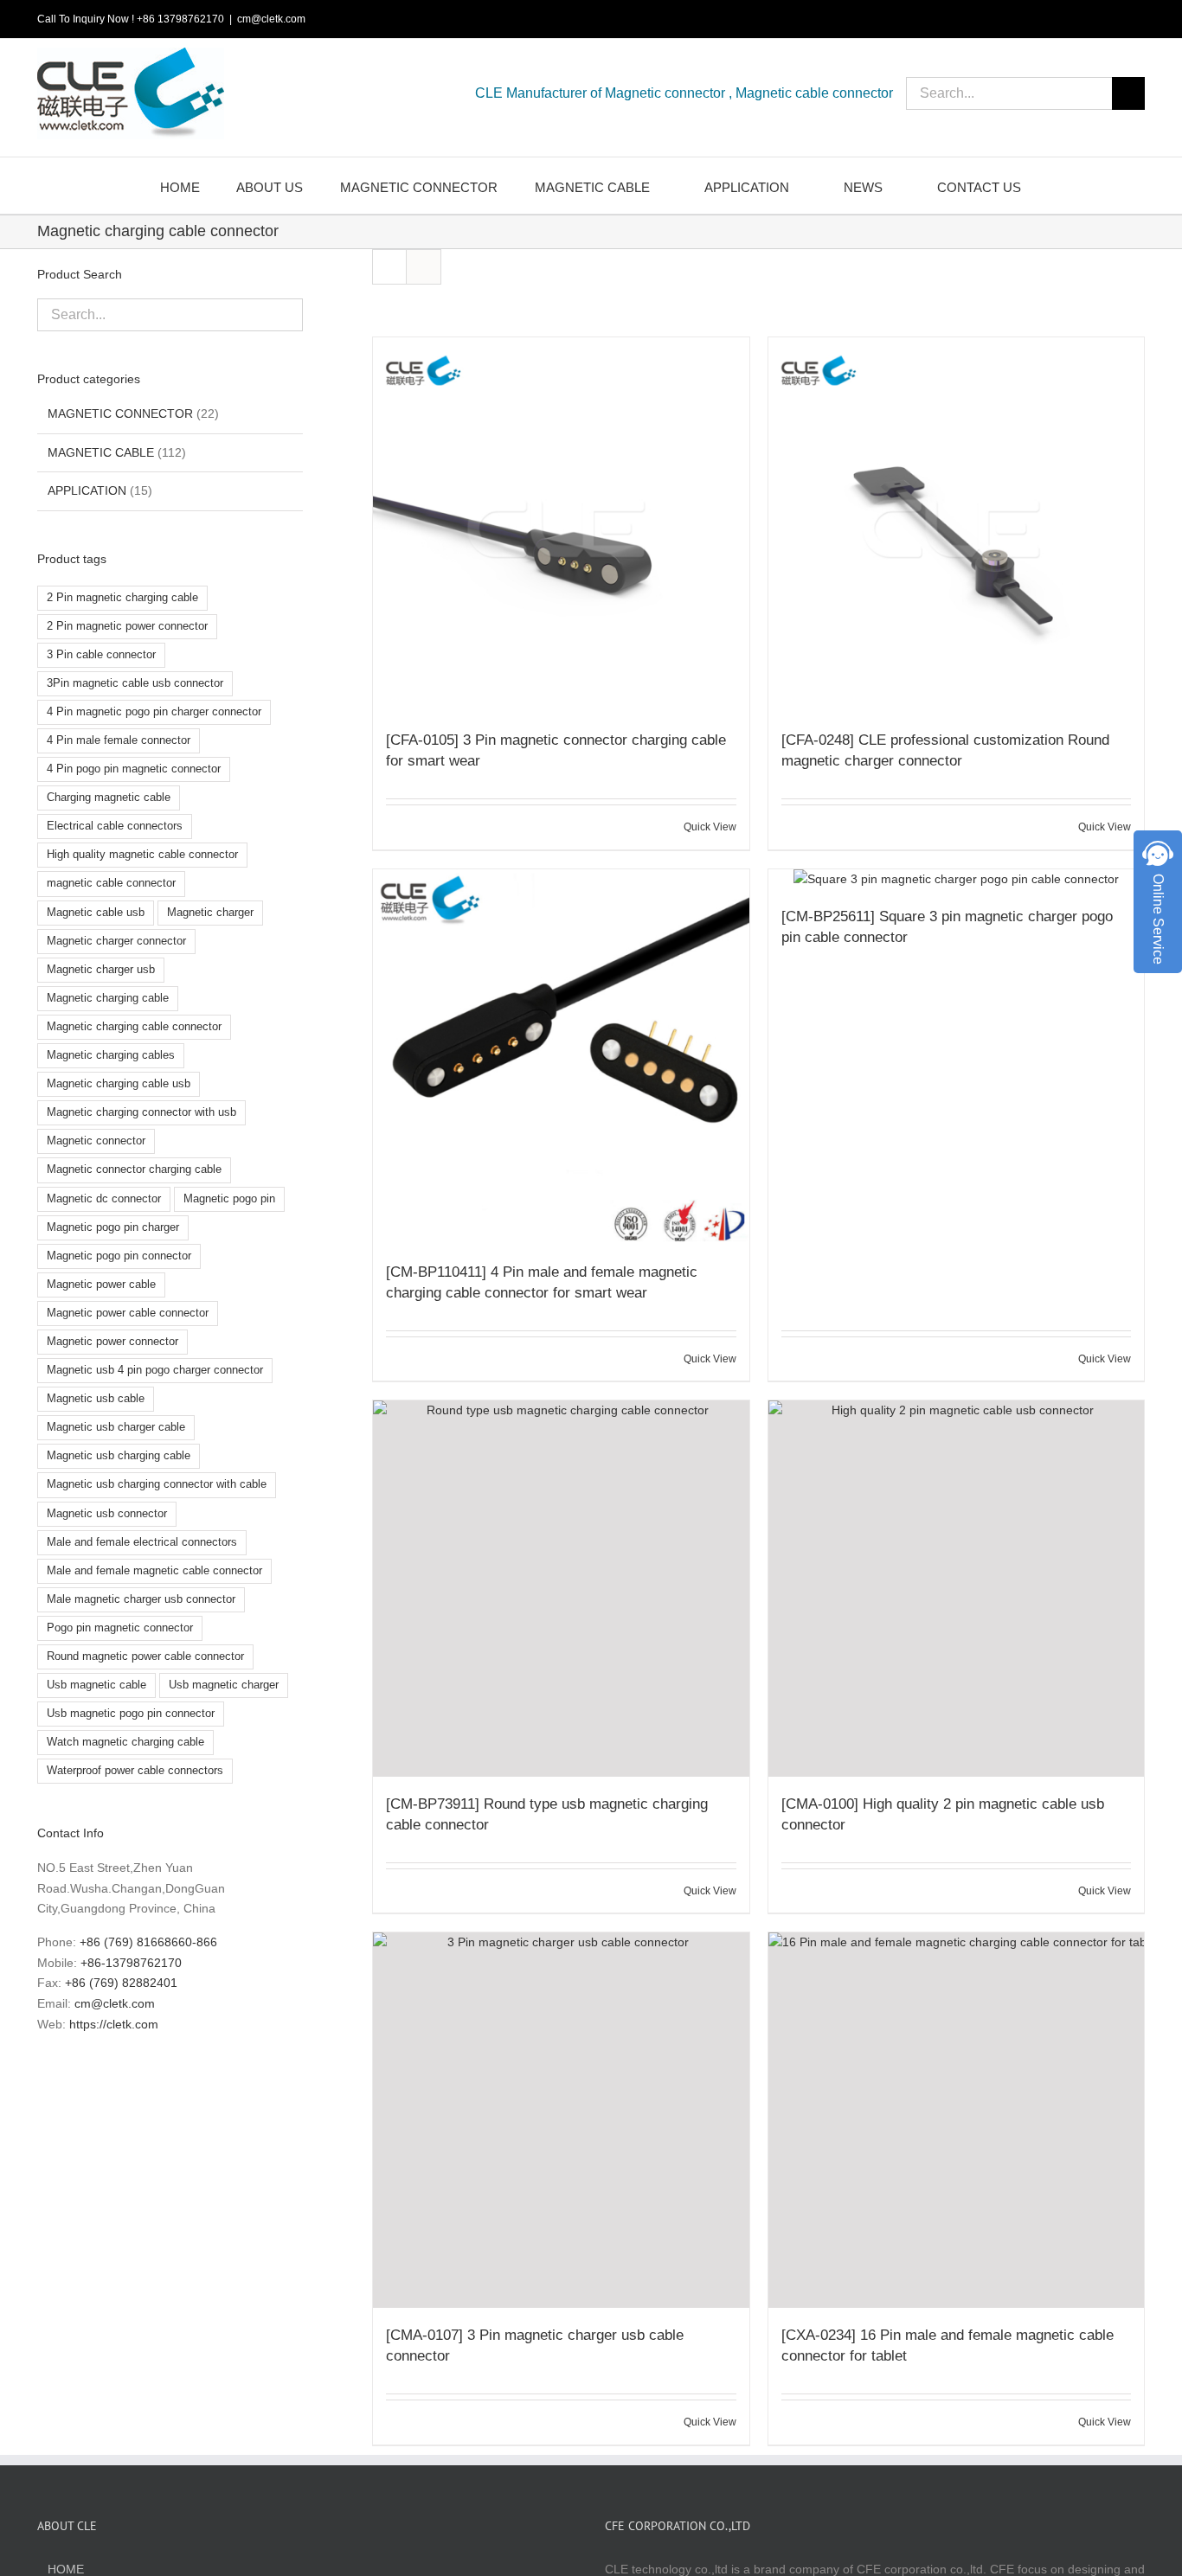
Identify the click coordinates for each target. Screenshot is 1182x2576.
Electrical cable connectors (115, 826)
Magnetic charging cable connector (134, 1027)
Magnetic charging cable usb (119, 1084)
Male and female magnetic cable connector (154, 1571)
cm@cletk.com (271, 19)
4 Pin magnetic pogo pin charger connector (154, 712)
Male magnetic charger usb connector (141, 1599)
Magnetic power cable (101, 1285)
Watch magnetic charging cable (125, 1742)
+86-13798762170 (131, 1963)
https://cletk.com (114, 2024)
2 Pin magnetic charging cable (122, 598)
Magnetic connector (96, 1141)
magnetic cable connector (111, 883)
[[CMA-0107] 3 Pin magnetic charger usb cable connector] (561, 2120)
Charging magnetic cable (109, 798)
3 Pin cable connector (101, 655)
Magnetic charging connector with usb (141, 1112)
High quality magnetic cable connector (142, 855)
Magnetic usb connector (107, 1514)
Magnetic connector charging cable (134, 1169)
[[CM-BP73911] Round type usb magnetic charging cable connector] (561, 1588)
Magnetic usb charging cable (119, 1456)
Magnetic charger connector (116, 941)
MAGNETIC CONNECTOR (120, 413)
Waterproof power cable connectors (135, 1771)
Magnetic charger (210, 913)
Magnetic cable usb (96, 913)
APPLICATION (87, 490)
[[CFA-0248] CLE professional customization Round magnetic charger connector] (956, 525)
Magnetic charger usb (101, 970)
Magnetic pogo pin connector (119, 1256)
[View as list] (424, 267)
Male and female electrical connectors (142, 1542)
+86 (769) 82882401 (121, 1983)
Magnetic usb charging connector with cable (157, 1484)
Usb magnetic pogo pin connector (131, 1714)
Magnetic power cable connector (128, 1313)
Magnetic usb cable (96, 1399)
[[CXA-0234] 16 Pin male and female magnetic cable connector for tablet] (956, 2120)
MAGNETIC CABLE (101, 452)
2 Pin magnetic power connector (127, 626)
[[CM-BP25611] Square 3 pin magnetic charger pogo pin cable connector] (956, 880)
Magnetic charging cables (111, 1055)
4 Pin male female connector (119, 740)
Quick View (710, 827)
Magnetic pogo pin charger (113, 1227)
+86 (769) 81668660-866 (148, 1942)
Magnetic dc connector (104, 1199)
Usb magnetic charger (224, 1685)
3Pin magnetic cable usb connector (135, 683)
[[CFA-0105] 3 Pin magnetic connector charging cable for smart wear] (561, 525)
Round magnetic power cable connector (145, 1656)
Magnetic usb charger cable (116, 1427)
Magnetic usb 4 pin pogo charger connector (155, 1370)
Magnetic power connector (112, 1342)
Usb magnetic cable (96, 1685)
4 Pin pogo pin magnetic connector (134, 769)
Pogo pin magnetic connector (120, 1628)
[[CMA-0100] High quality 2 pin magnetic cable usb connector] (956, 1588)
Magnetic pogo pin (229, 1199)
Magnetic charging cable (108, 998)
